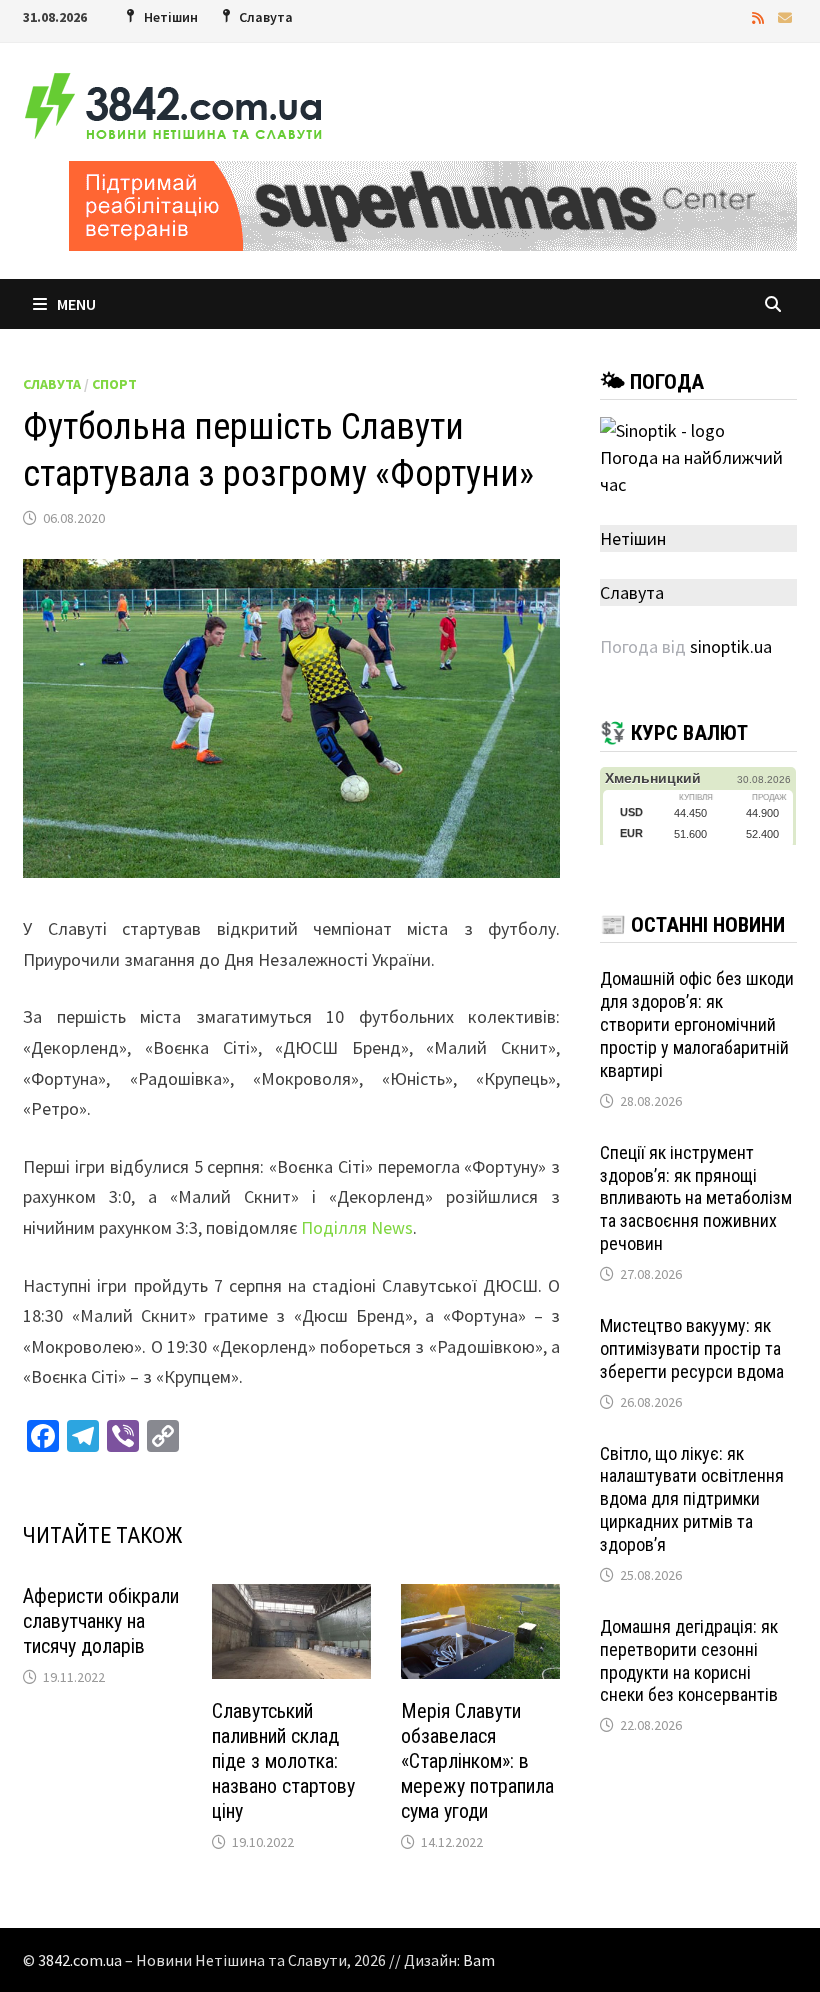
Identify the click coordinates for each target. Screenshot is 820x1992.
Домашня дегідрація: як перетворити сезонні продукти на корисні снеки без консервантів (689, 1661)
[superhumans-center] (433, 203)
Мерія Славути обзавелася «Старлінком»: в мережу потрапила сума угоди (477, 1761)
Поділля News (357, 1227)
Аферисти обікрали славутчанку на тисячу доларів (101, 1621)
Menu (76, 304)
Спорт (114, 384)
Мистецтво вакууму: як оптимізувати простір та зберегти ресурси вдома (692, 1348)
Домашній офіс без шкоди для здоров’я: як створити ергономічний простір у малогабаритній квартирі (697, 1024)
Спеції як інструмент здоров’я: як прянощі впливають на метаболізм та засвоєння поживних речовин (696, 1198)
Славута (52, 384)
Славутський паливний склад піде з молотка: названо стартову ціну (283, 1761)
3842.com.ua (80, 1960)
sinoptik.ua (731, 646)
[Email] (785, 16)
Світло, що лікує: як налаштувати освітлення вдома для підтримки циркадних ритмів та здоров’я (692, 1499)
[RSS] (760, 16)
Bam (479, 1960)
